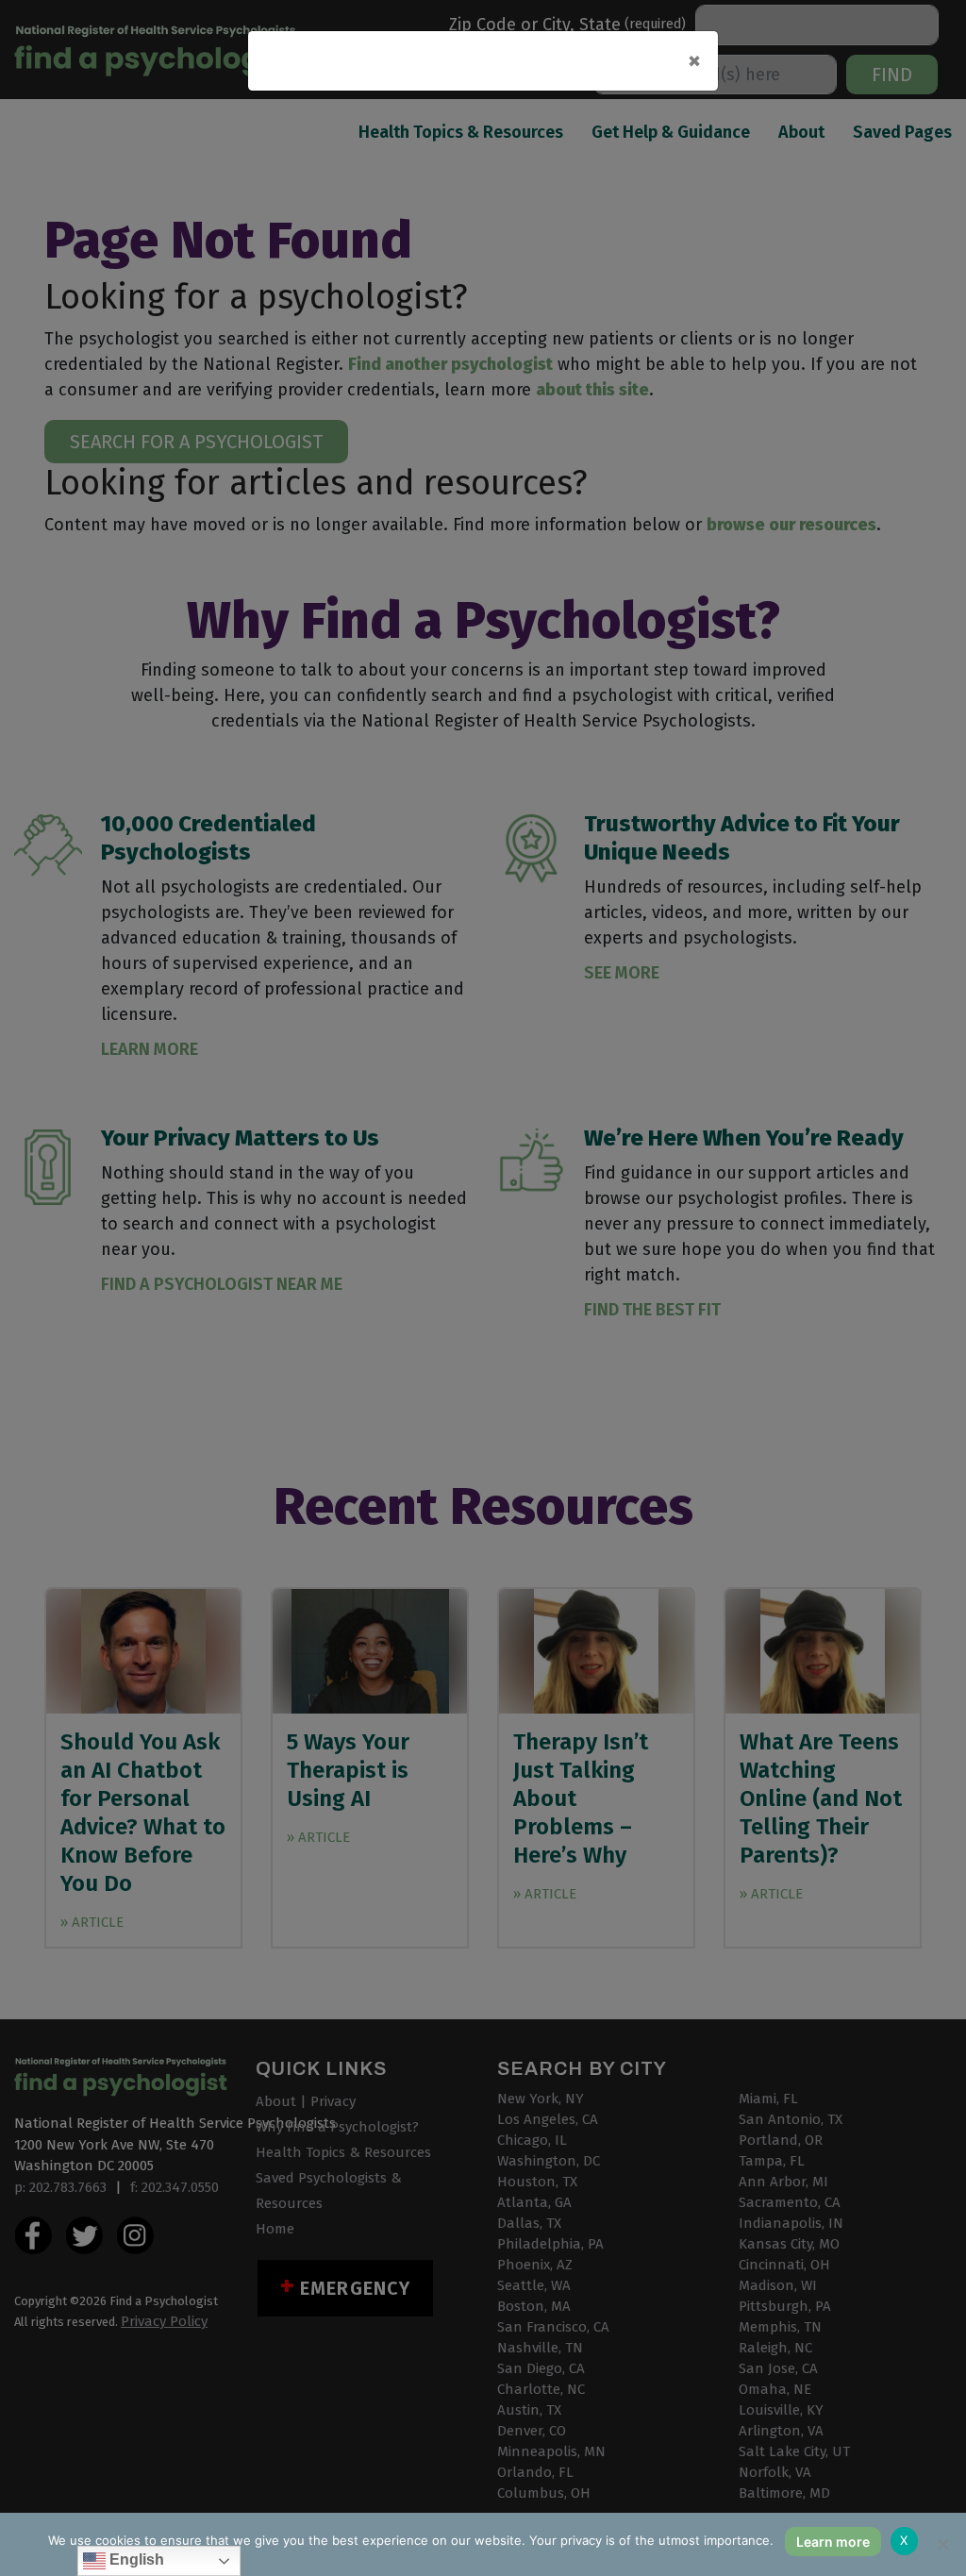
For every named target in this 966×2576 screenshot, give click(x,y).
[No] (942, 2544)
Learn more (833, 2542)
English (135, 2559)
